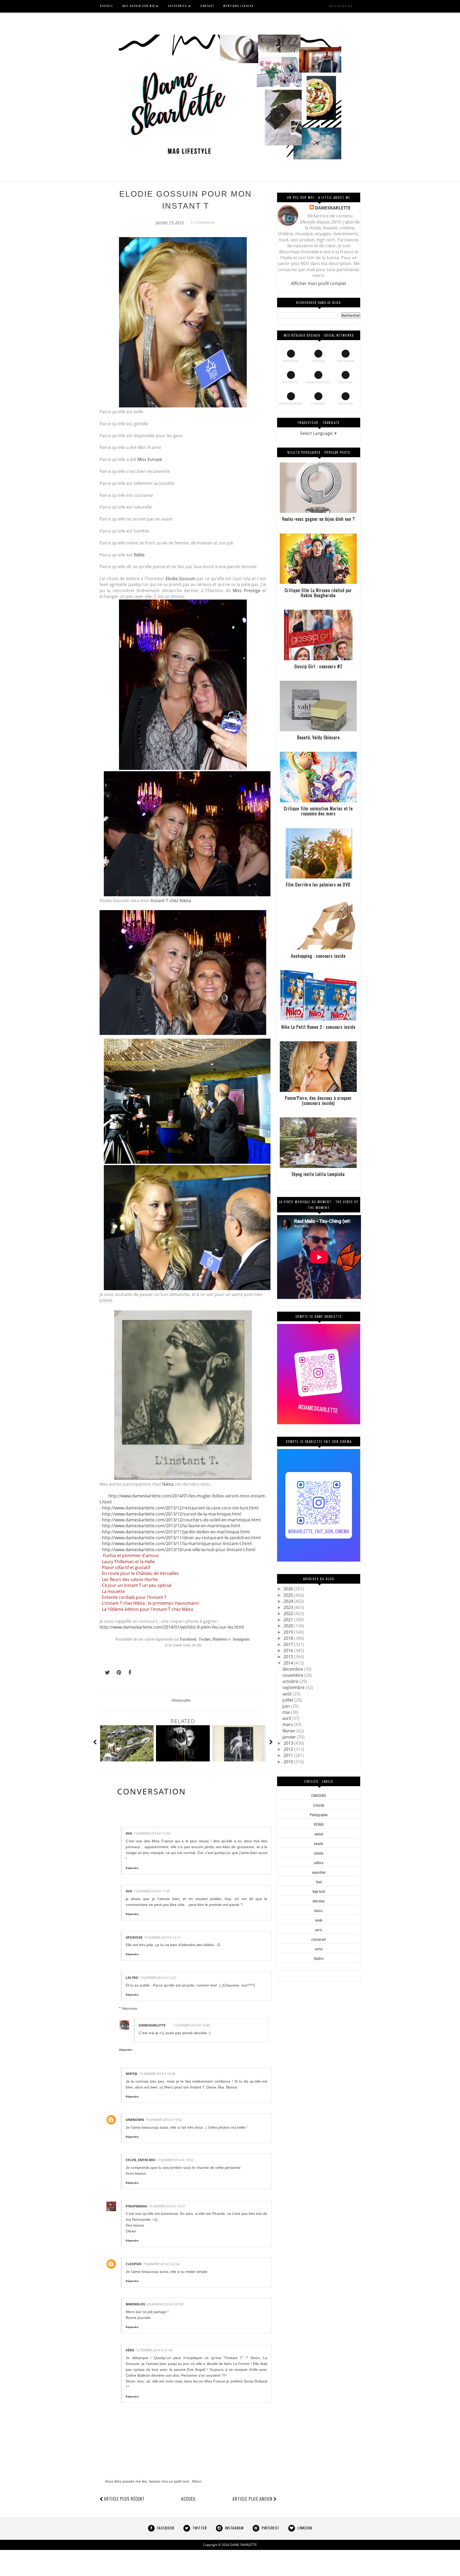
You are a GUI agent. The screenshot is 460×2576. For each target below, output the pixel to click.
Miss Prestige (247, 591)
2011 (289, 1755)
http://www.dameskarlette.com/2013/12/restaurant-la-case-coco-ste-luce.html (180, 1508)
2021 (289, 1620)
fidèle (139, 555)
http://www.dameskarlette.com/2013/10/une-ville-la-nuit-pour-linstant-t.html (179, 1550)
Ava (129, 1833)
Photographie (181, 1700)
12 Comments (203, 222)
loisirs (319, 1910)
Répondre (132, 1868)
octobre (291, 1681)
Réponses (130, 2008)
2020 (289, 1626)
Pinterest (220, 1639)
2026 (289, 1589)
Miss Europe (150, 459)
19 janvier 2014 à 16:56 (157, 2074)
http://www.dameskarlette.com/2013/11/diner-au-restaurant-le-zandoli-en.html (181, 1538)
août (288, 1694)
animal (319, 1834)
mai (287, 1712)
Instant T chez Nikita (171, 901)
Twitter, (206, 1639)
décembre (293, 1669)
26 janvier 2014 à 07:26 (165, 2304)
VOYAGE (319, 1824)
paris (319, 1930)
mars (288, 1724)
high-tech (319, 1891)
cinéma (319, 1853)
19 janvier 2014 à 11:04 (152, 1833)
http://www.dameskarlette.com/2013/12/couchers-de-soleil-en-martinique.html (181, 1520)
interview (319, 1901)
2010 (289, 1762)
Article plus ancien (252, 2499)
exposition (319, 1872)
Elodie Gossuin (181, 579)
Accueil (188, 2499)
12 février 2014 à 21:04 (154, 2350)
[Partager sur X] (105, 1673)
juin (287, 1706)
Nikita (168, 1484)
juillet (288, 1700)
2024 (289, 1601)
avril (287, 1718)
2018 (289, 1638)
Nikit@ (132, 2074)
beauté (319, 1843)
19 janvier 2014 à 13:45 (192, 2025)
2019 (289, 1632)
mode (319, 1920)
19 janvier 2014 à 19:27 (167, 2206)
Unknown (135, 2120)
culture (319, 1863)
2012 (289, 1749)
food (319, 1882)
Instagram (241, 1639)
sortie (319, 1949)
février (289, 1731)
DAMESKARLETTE (152, 2025)
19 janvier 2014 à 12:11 (163, 1937)
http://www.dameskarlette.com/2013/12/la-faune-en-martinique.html (171, 1526)
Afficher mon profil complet (319, 283)
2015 (289, 1657)
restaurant (319, 1939)
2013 (289, 1743)
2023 (289, 1607)
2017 (289, 1644)
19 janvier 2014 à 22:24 (161, 2264)
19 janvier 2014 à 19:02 (164, 2120)
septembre (294, 1687)
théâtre (319, 1958)
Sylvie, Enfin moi (141, 2160)
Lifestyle (319, 1805)
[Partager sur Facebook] (128, 1673)
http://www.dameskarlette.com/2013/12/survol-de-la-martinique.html (172, 1514)
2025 (289, 1595)
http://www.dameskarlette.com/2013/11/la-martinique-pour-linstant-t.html (177, 1543)
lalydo (132, 1978)
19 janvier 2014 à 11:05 (152, 1891)
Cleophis (134, 2264)
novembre (293, 1675)
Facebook (188, 1639)
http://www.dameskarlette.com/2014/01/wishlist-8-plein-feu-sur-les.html (172, 1627)
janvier (290, 1737)
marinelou (135, 2304)
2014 (289, 1663)
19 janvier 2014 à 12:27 (158, 1978)
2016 (289, 1650)
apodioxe (134, 1937)
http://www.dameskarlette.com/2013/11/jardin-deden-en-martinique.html (176, 1532)
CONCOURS (319, 1795)
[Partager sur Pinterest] (117, 1673)
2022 (289, 1613)
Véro (130, 2350)
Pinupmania (136, 2206)
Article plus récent (124, 2499)
